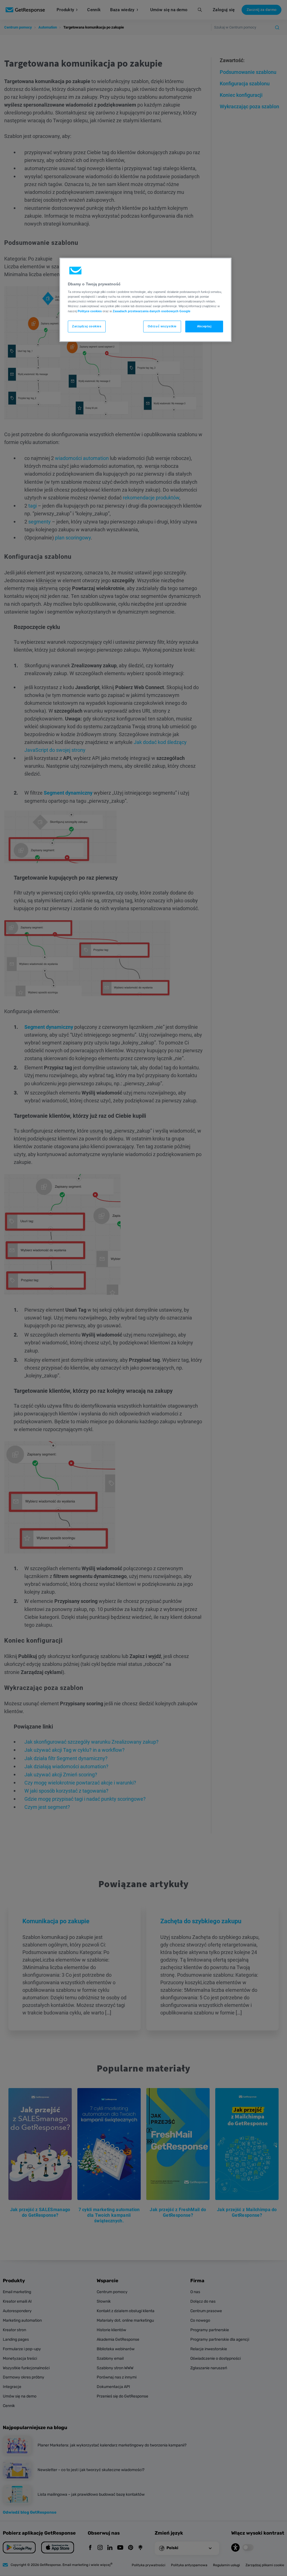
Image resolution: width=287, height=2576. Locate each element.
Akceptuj (204, 326)
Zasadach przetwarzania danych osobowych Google (151, 311)
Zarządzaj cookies (87, 326)
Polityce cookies (90, 311)
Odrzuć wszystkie (162, 326)
